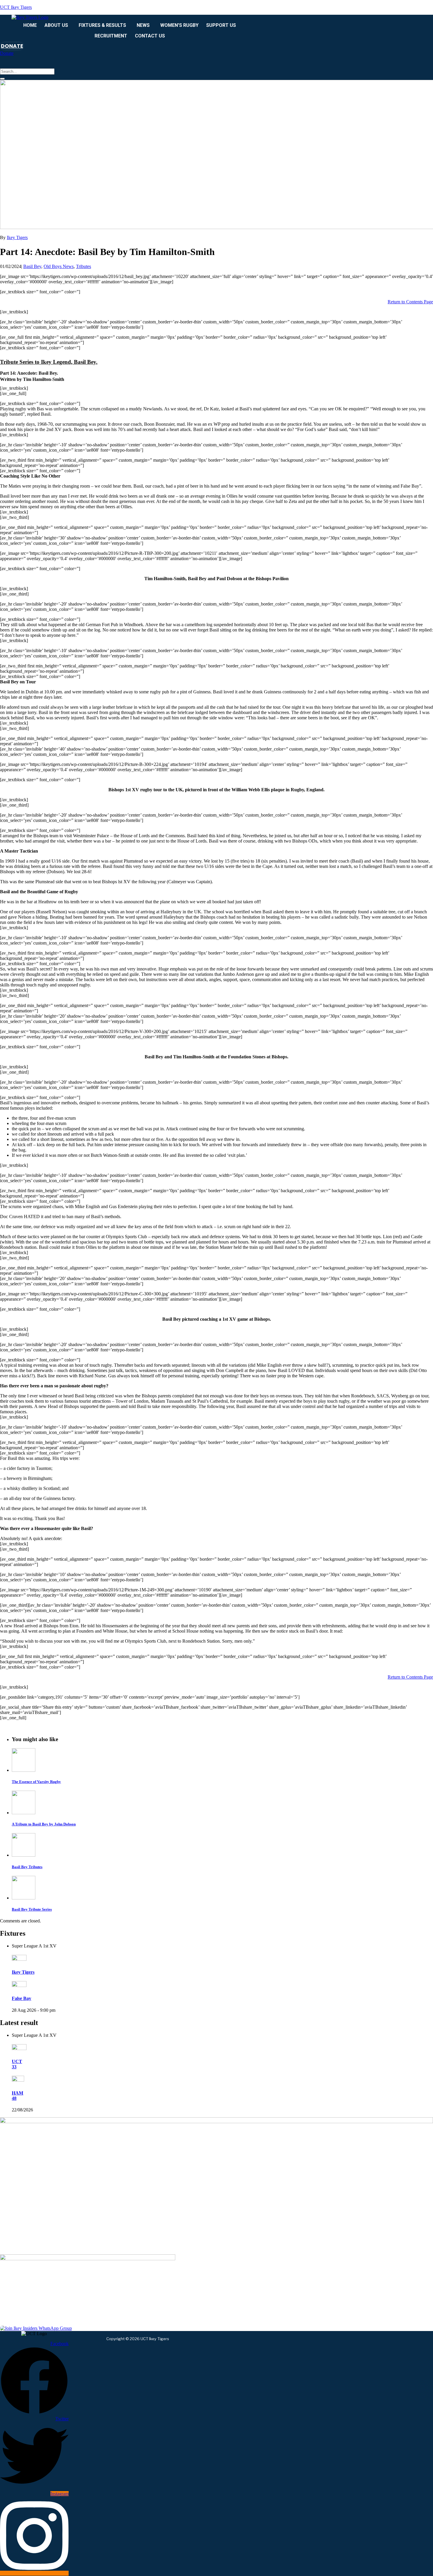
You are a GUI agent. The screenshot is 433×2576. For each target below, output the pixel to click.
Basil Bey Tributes (27, 1867)
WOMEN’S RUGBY (179, 25)
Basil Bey (32, 266)
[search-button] (2, 79)
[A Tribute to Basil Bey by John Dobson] (24, 1813)
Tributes (84, 266)
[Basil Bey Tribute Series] (24, 1898)
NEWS (143, 25)
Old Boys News (59, 266)
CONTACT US (150, 36)
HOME (30, 25)
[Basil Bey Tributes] (24, 1855)
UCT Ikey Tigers (16, 7)
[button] (58, 25)
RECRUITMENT (111, 36)
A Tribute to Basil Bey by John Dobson (44, 1824)
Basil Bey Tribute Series (32, 1909)
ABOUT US (56, 25)
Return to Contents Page (410, 302)
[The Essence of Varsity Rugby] (24, 1770)
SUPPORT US (221, 25)
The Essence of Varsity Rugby (36, 1782)
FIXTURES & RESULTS (102, 25)
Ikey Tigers (17, 237)
